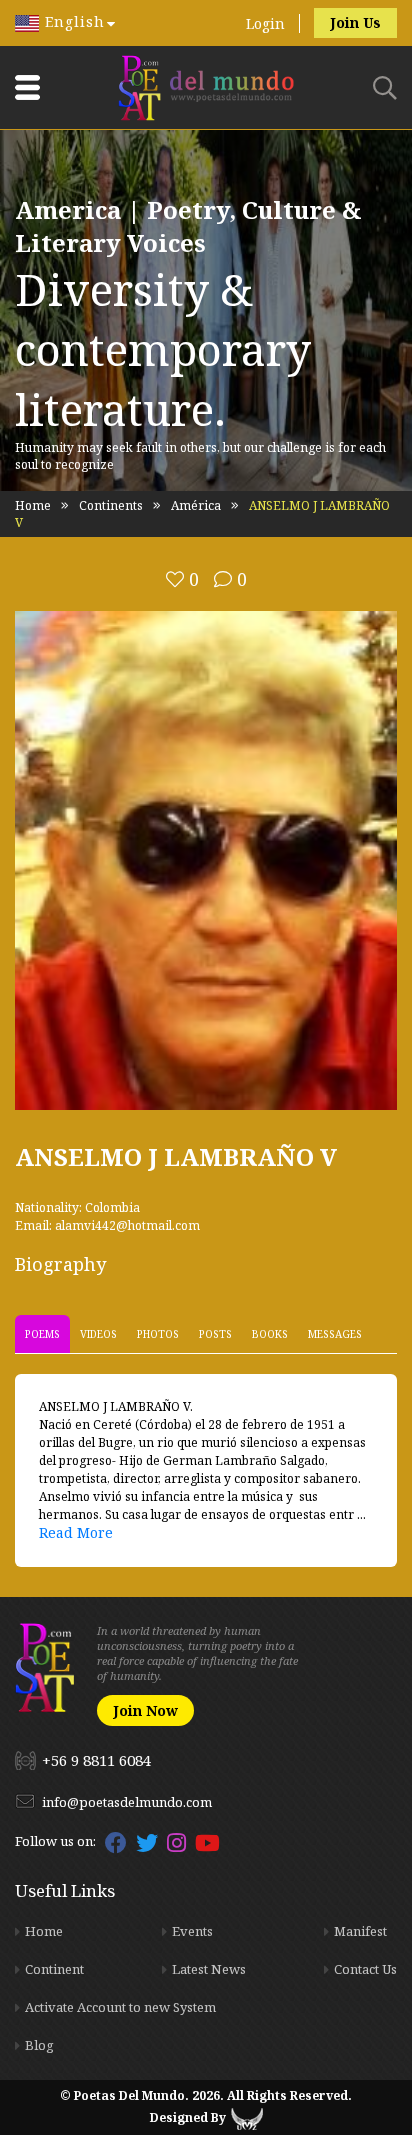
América (196, 505)
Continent (54, 1969)
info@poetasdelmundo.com (127, 1802)
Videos (98, 1334)
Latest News (209, 1969)
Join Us (355, 22)
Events (192, 1931)
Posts (215, 1334)
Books (270, 1334)
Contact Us (365, 1969)
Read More (76, 1532)
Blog (39, 2045)
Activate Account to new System (120, 2007)
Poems (42, 1334)
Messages (335, 1334)
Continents (111, 505)
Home (33, 505)
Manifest (360, 1931)
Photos (158, 1334)
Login (265, 23)
